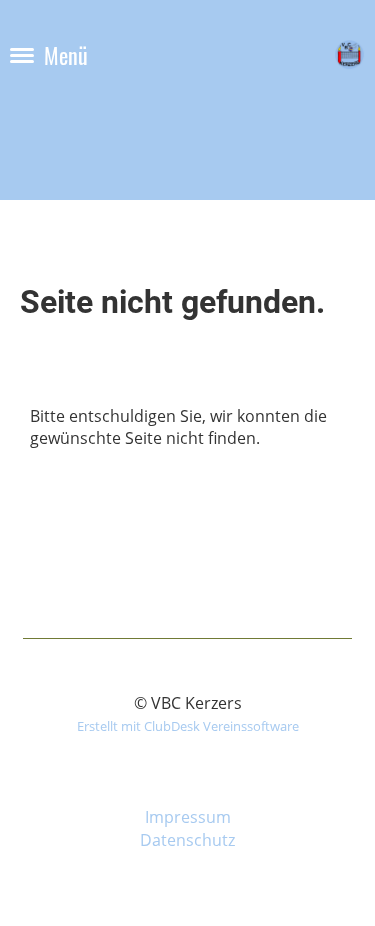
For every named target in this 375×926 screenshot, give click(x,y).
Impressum (188, 817)
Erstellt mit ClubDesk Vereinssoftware (188, 726)
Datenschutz (187, 840)
